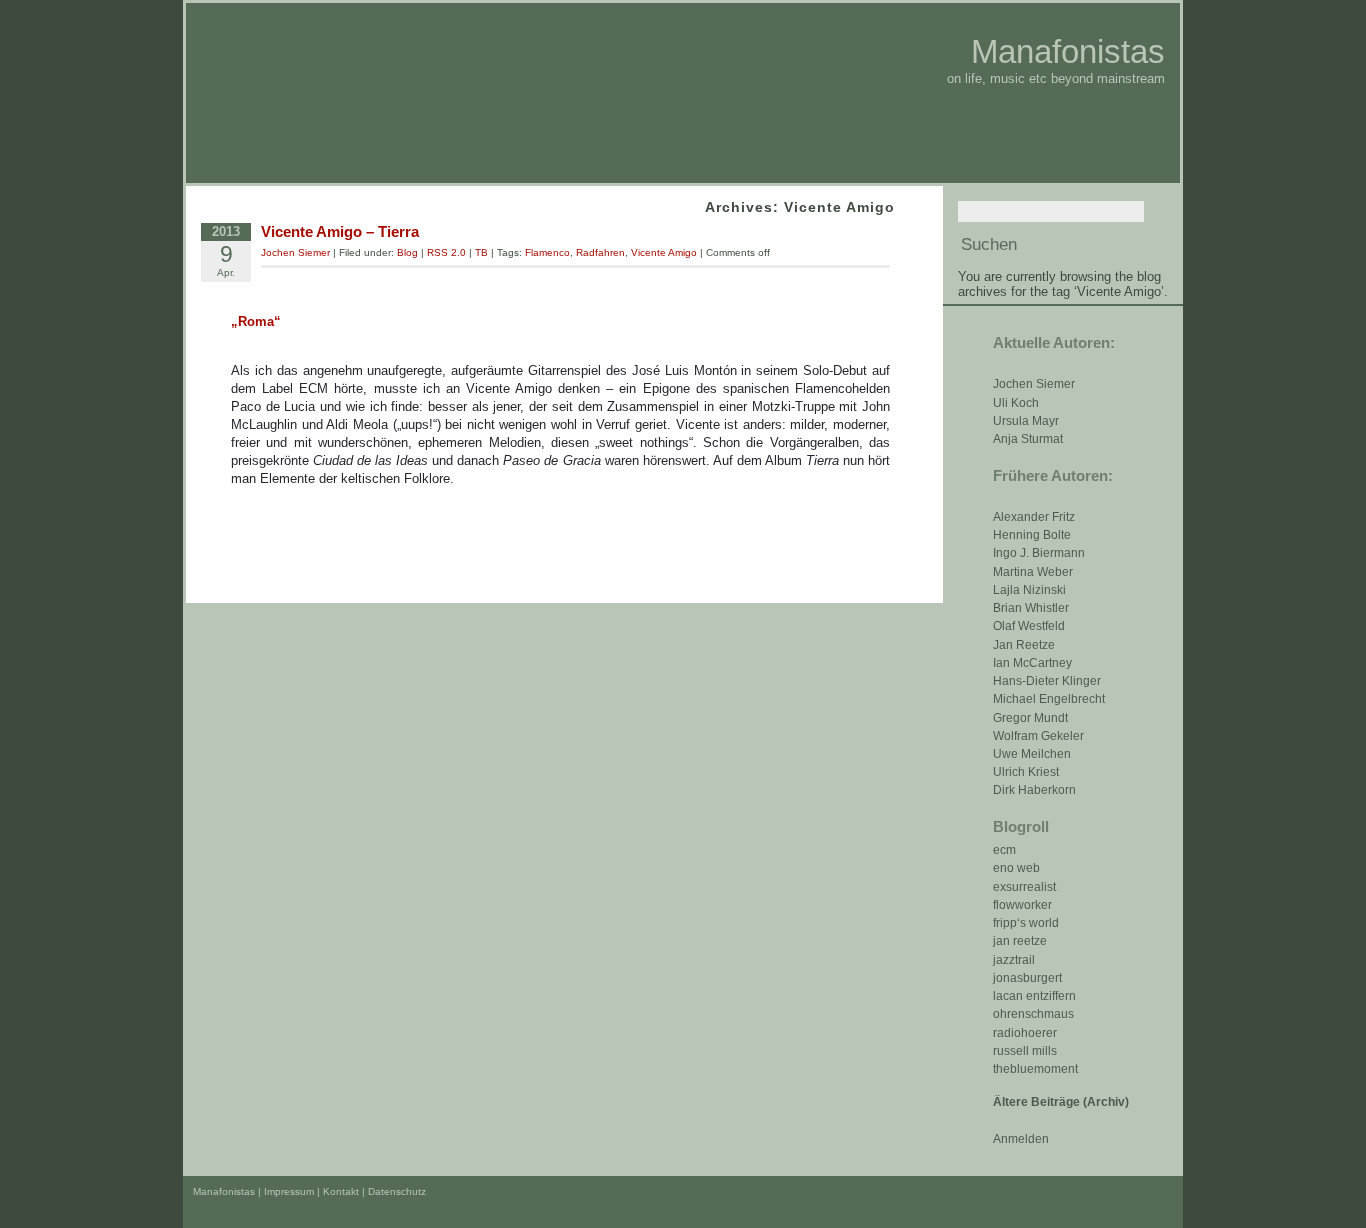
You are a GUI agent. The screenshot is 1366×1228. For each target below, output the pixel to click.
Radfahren (600, 252)
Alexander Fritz (1034, 517)
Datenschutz (397, 1191)
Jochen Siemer (1034, 384)
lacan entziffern (1034, 996)
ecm (1004, 850)
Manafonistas (1068, 51)
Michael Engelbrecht (1049, 699)
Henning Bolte (1032, 535)
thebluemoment (1035, 1069)
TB (481, 252)
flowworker (1022, 905)
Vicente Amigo (664, 252)
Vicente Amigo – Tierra (340, 231)
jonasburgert (1027, 978)
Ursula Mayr (1026, 421)
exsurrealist (1024, 887)
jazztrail (1014, 960)
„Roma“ (256, 321)
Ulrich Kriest (1026, 772)
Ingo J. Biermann (1039, 553)
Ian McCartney (1032, 663)
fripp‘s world (1026, 923)
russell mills (1025, 1051)
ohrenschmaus (1033, 1014)
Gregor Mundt (1030, 718)
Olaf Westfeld (1029, 626)
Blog (407, 252)
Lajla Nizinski (1029, 590)
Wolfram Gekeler (1038, 736)
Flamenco (547, 252)
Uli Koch (1016, 403)
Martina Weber (1033, 572)
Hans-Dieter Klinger (1047, 681)
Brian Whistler (1031, 608)
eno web (1016, 868)
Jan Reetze (1024, 645)
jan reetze (1020, 941)
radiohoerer (1025, 1033)
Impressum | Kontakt (311, 1191)
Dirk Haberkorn (1034, 790)
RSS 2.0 (446, 252)
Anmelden (1021, 1139)
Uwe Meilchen (1032, 754)
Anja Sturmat (1028, 439)
